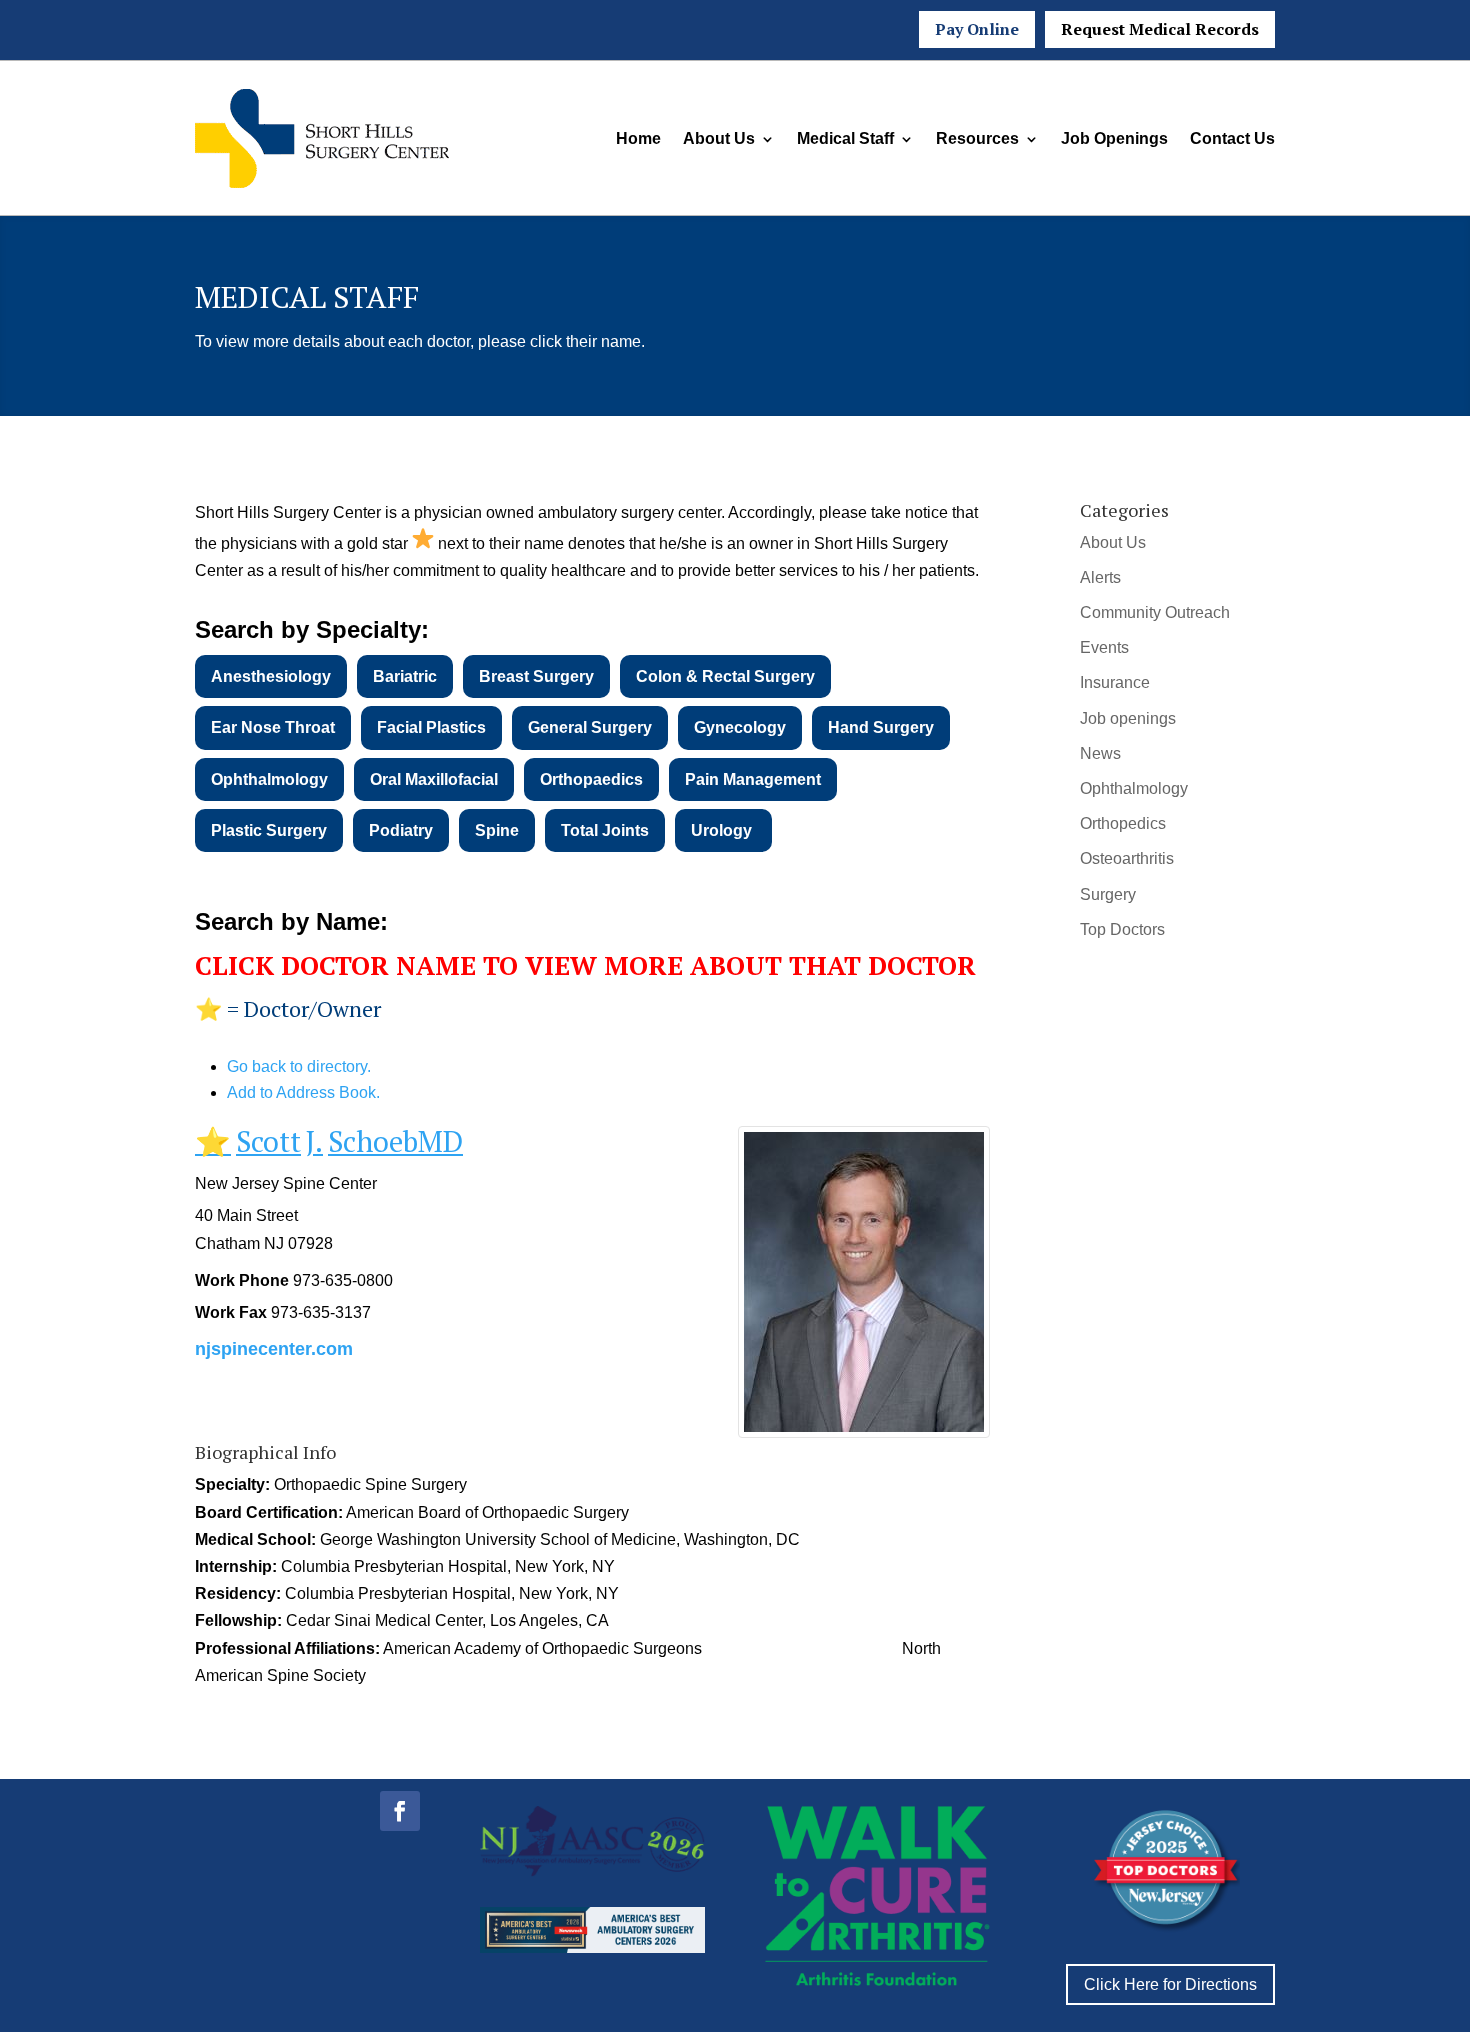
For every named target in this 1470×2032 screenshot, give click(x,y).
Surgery (1108, 894)
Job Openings (1114, 138)
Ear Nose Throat (273, 727)
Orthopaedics (591, 779)
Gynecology (740, 727)
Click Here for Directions (1170, 1984)
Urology (723, 830)
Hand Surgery (881, 727)
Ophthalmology (269, 779)
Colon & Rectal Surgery (725, 676)
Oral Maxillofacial (434, 779)
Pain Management (753, 779)
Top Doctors (1122, 929)
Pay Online (977, 29)
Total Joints (605, 830)
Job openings (1128, 718)
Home (638, 138)
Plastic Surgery (269, 830)
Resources (977, 138)
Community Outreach (1155, 612)
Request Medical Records (1160, 29)
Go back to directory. (299, 1066)
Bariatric (405, 676)
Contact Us (1232, 138)
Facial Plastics (431, 727)
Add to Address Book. (303, 1092)
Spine (497, 830)
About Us (719, 138)
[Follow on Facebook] (400, 1811)
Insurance (1115, 682)
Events (1104, 647)
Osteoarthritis (1127, 858)
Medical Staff (845, 138)
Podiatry (401, 830)
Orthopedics (1123, 823)
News (1100, 753)
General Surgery (590, 727)
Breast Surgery (536, 676)
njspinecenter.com (274, 1349)
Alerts (1100, 577)
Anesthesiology (271, 676)
